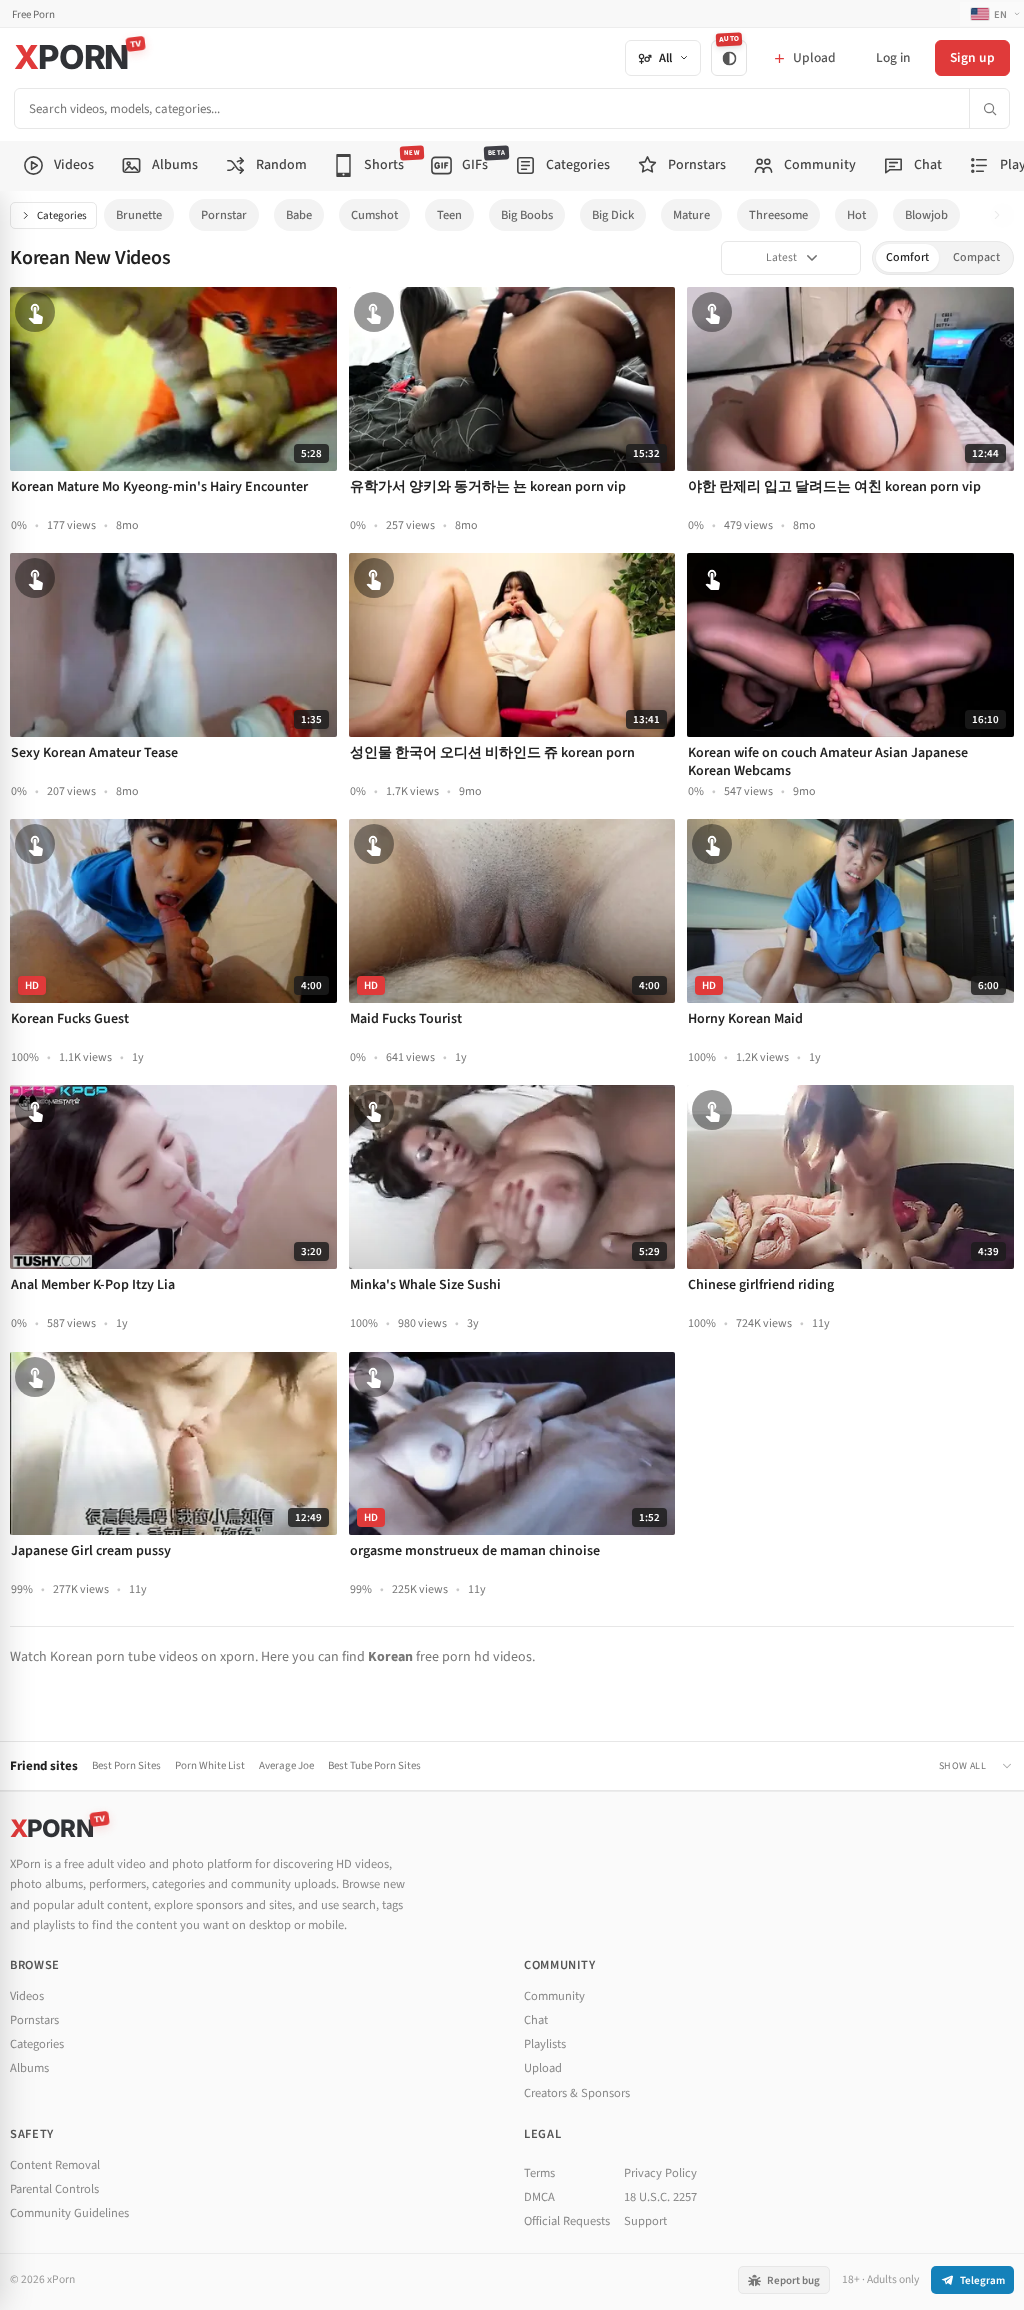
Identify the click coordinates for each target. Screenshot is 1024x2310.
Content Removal (55, 2165)
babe (299, 215)
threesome (778, 215)
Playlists (545, 2044)
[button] (1002, 215)
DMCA (539, 2197)
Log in (893, 57)
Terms (539, 2173)
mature (691, 215)
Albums (29, 2068)
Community (554, 1996)
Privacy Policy (660, 2173)
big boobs (527, 215)
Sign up (972, 57)
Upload (543, 2068)
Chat (536, 2020)
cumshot (374, 215)
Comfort (907, 257)
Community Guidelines (69, 2213)
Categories (62, 215)
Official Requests (567, 2221)
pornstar (224, 215)
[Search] (989, 108)
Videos (27, 1996)
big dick (613, 215)
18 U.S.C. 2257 (660, 2197)
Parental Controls (54, 2189)
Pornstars (34, 2020)
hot (856, 215)
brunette (139, 215)
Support (645, 2221)
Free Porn (33, 14)
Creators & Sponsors (577, 2093)
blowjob (926, 215)
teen (449, 215)
